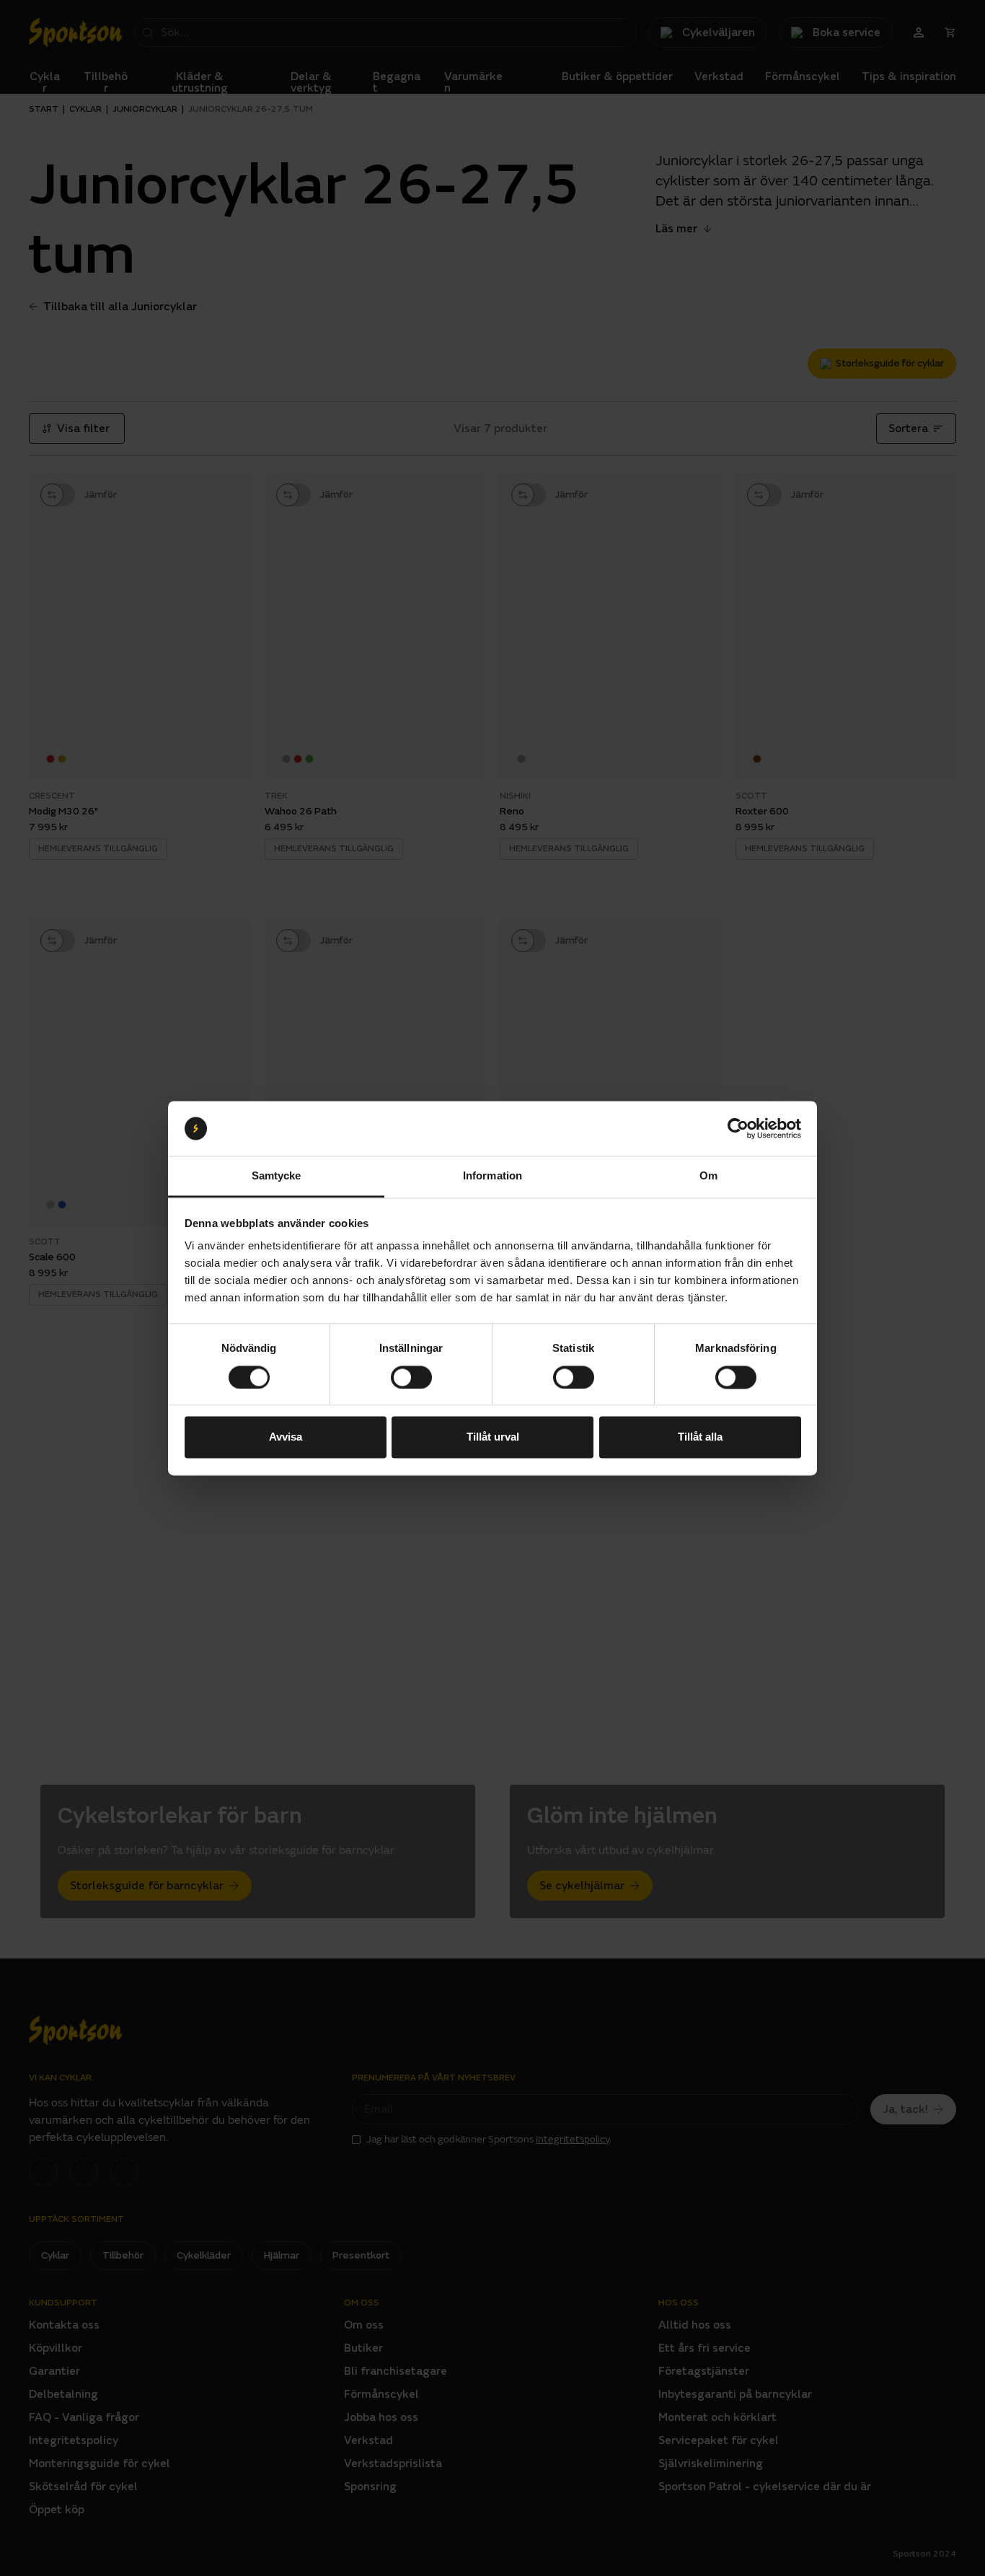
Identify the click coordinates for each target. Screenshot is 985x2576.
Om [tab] (708, 1176)
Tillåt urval (493, 1437)
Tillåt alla (700, 1437)
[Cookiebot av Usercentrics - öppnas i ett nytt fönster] (738, 1128)
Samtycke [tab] (277, 1176)
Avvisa (286, 1437)
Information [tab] (492, 1176)
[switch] (411, 1377)
